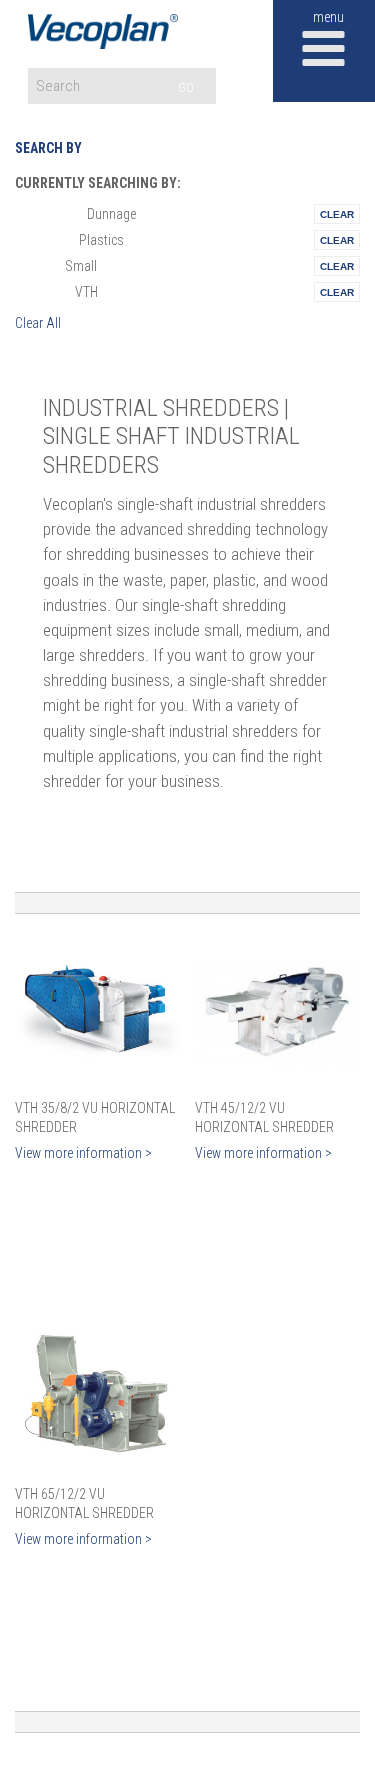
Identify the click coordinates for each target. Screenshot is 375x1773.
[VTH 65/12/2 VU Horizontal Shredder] (97, 1397)
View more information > (83, 1153)
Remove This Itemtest (337, 214)
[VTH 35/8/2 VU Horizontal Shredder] (97, 1011)
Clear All (38, 323)
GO (186, 87)
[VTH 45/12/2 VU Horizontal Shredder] (277, 1011)
